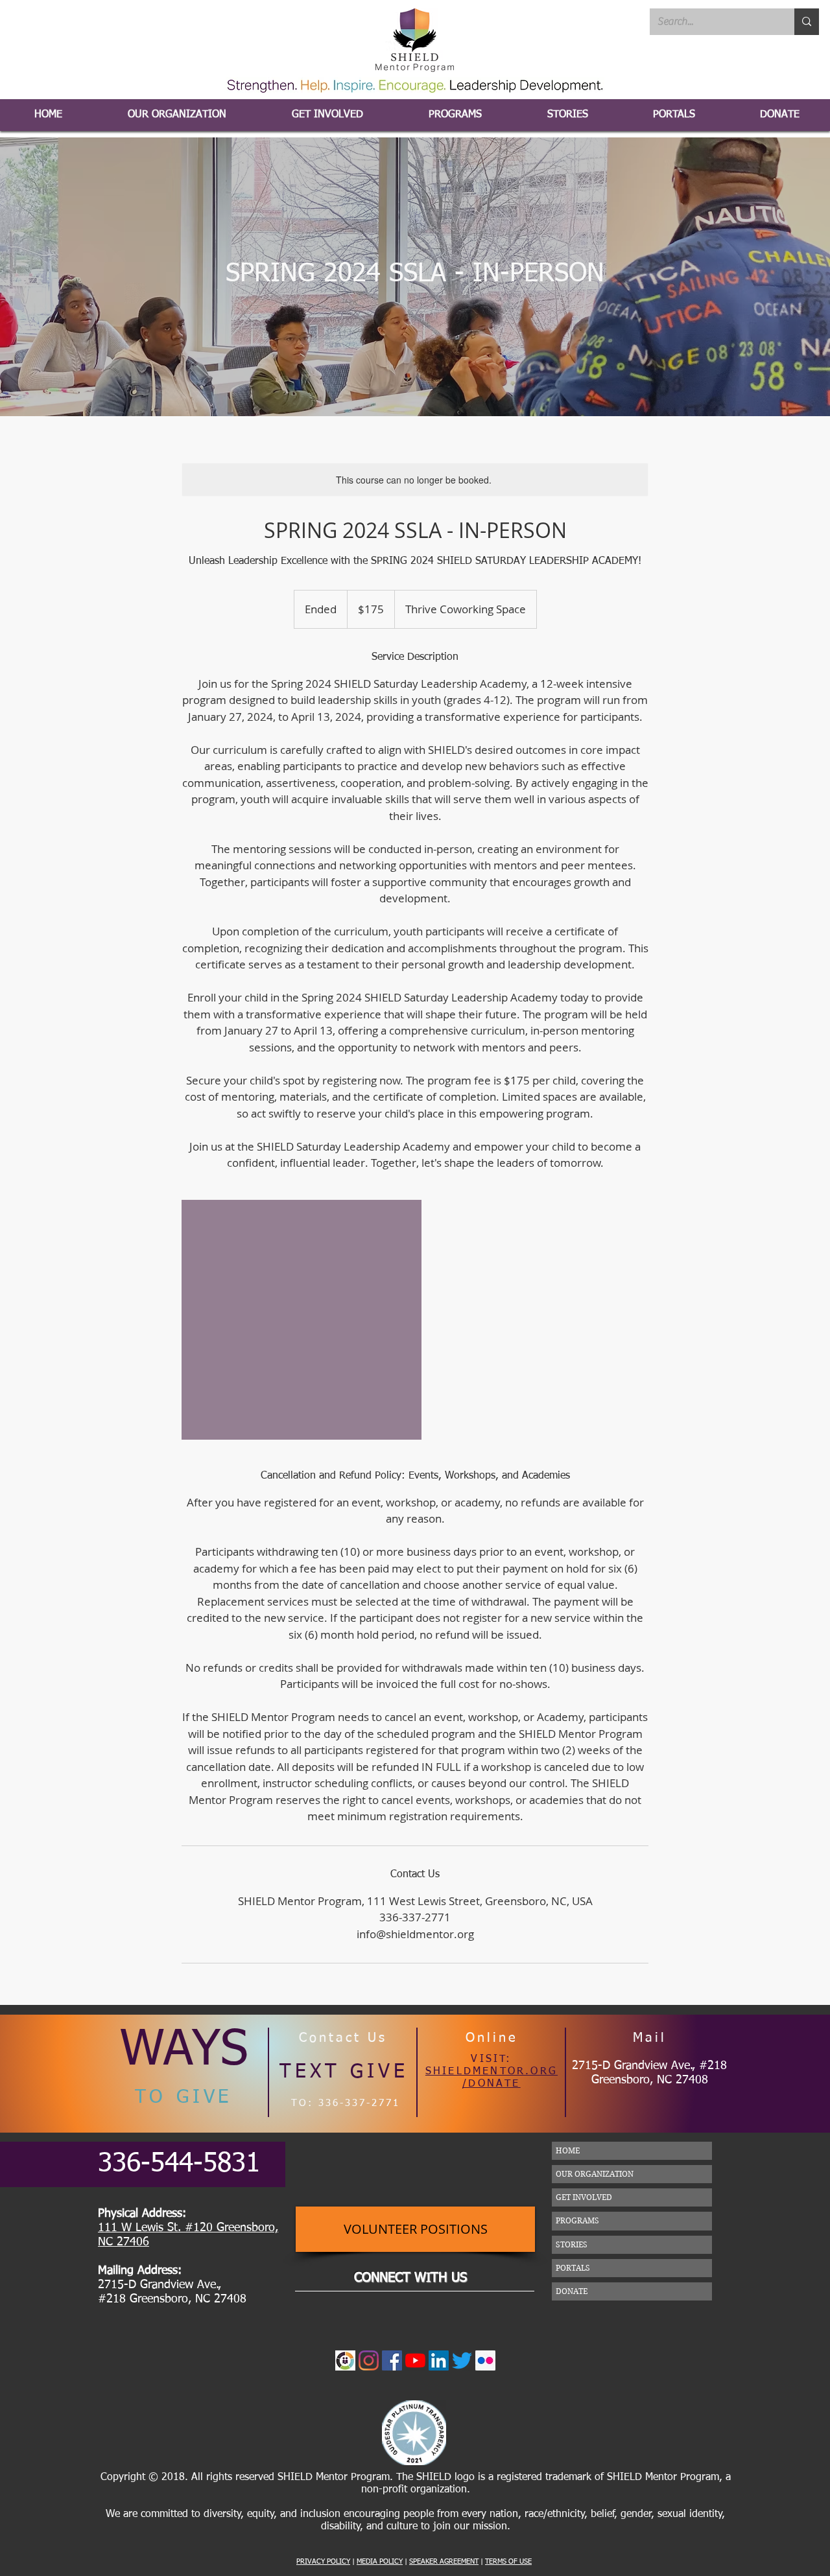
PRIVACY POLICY (323, 2561)
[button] (674, 115)
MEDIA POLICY (380, 2561)
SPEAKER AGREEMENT (444, 2561)
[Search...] (807, 22)
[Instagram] (369, 2360)
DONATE (572, 2291)
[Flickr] (485, 2360)
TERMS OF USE (508, 2561)
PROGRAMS (577, 2220)
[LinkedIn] (439, 2360)
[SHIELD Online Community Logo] (345, 2360)
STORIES (572, 2244)
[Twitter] (462, 2360)
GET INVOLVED (584, 2197)
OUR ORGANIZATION (595, 2174)
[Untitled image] (302, 1320)
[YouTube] (415, 2360)
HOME (568, 2150)
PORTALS (573, 2268)
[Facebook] (392, 2360)
